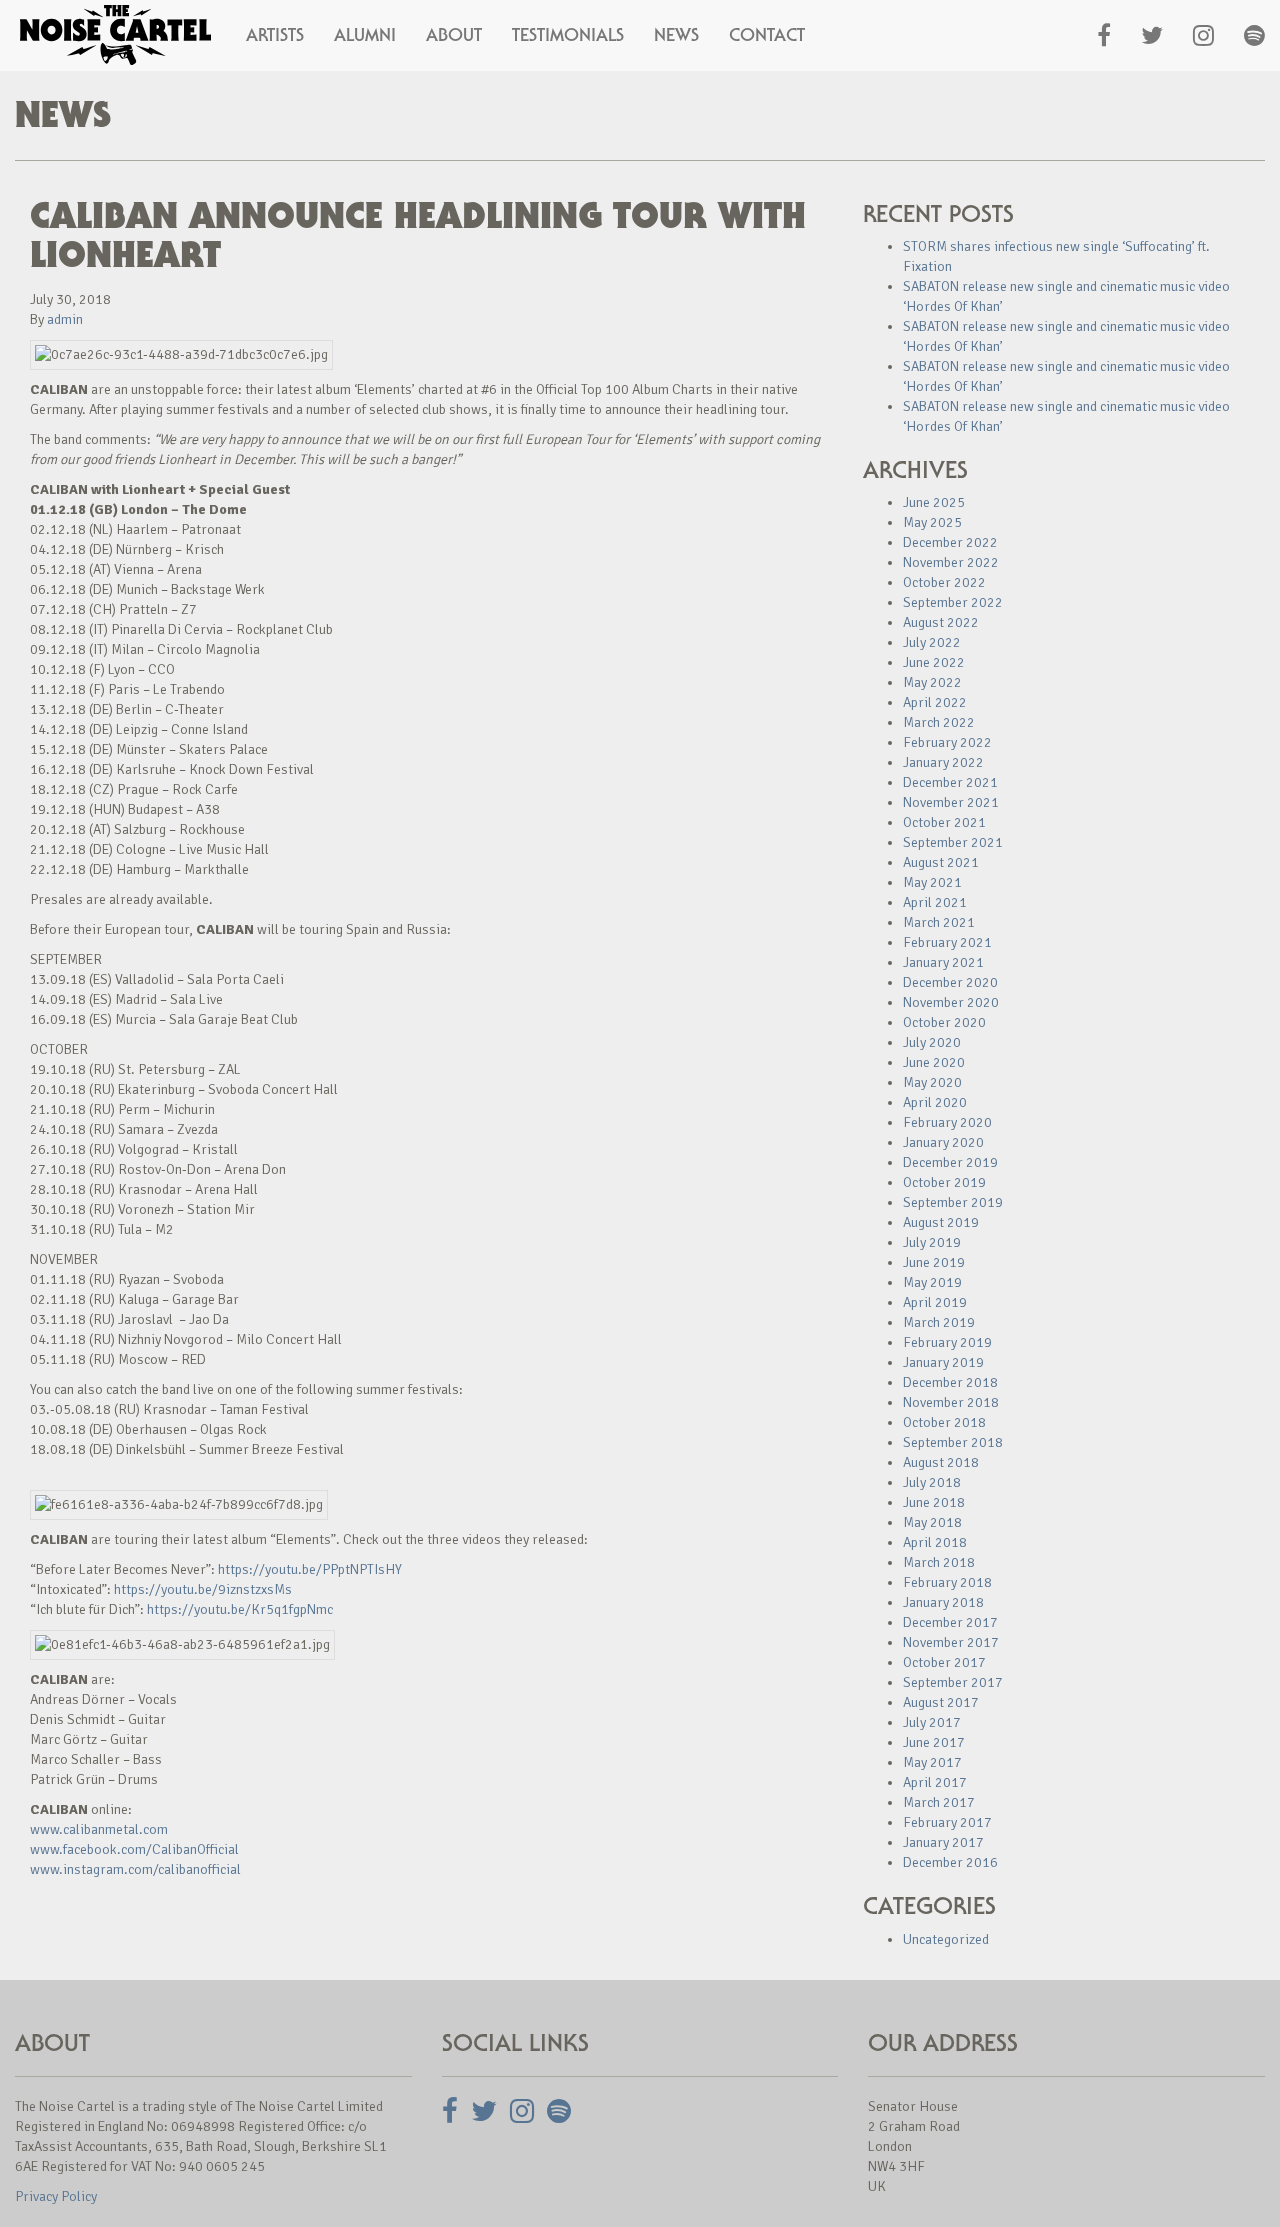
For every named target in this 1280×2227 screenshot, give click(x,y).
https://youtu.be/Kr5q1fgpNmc (240, 1609)
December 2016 (950, 1862)
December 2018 (950, 1382)
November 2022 (951, 562)
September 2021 (953, 842)
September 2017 (953, 1682)
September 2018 (953, 1442)
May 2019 (932, 1282)
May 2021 (932, 882)
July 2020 (932, 1042)
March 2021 (939, 922)
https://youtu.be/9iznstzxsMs (203, 1589)
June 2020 (934, 1062)
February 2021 (947, 942)
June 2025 (934, 502)
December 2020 (950, 982)
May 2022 (932, 682)
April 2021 (935, 902)
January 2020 (943, 1142)
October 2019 (944, 1182)
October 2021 (944, 822)
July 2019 (932, 1242)
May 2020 (932, 1082)
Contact (767, 35)
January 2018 (943, 1602)
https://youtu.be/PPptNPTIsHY (310, 1569)
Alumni (365, 35)
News (676, 35)
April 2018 (935, 1542)
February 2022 (947, 742)
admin (65, 319)
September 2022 (953, 602)
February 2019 (947, 1342)
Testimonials (568, 35)
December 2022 (950, 542)
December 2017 (950, 1622)
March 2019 (939, 1322)
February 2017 (947, 1822)
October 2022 (944, 582)
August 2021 (941, 862)
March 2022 (939, 722)
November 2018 (951, 1402)
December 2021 (950, 782)
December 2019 (950, 1162)
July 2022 (932, 642)
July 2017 (932, 1722)
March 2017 (939, 1802)
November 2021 (951, 802)
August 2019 (941, 1222)
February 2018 (947, 1582)
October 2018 (944, 1422)
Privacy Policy (56, 2196)
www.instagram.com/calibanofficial (135, 1869)
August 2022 (941, 622)
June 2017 (934, 1742)
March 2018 (939, 1562)
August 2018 (941, 1462)
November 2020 (951, 1002)
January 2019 (943, 1362)
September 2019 (953, 1202)
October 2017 (944, 1662)
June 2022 (934, 662)
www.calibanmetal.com (99, 1829)
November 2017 (951, 1642)
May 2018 (932, 1522)
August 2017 (941, 1702)
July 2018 (932, 1482)
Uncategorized (946, 1939)
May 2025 (932, 522)
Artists (275, 35)
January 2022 (943, 762)
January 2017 (943, 1842)
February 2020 (947, 1122)
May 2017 (932, 1762)
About (454, 35)
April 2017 (935, 1782)
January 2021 (943, 962)
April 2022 (935, 702)
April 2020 (935, 1102)
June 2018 (934, 1502)
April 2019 (935, 1302)
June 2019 (934, 1262)
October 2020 (944, 1022)
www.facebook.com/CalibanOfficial (134, 1849)
